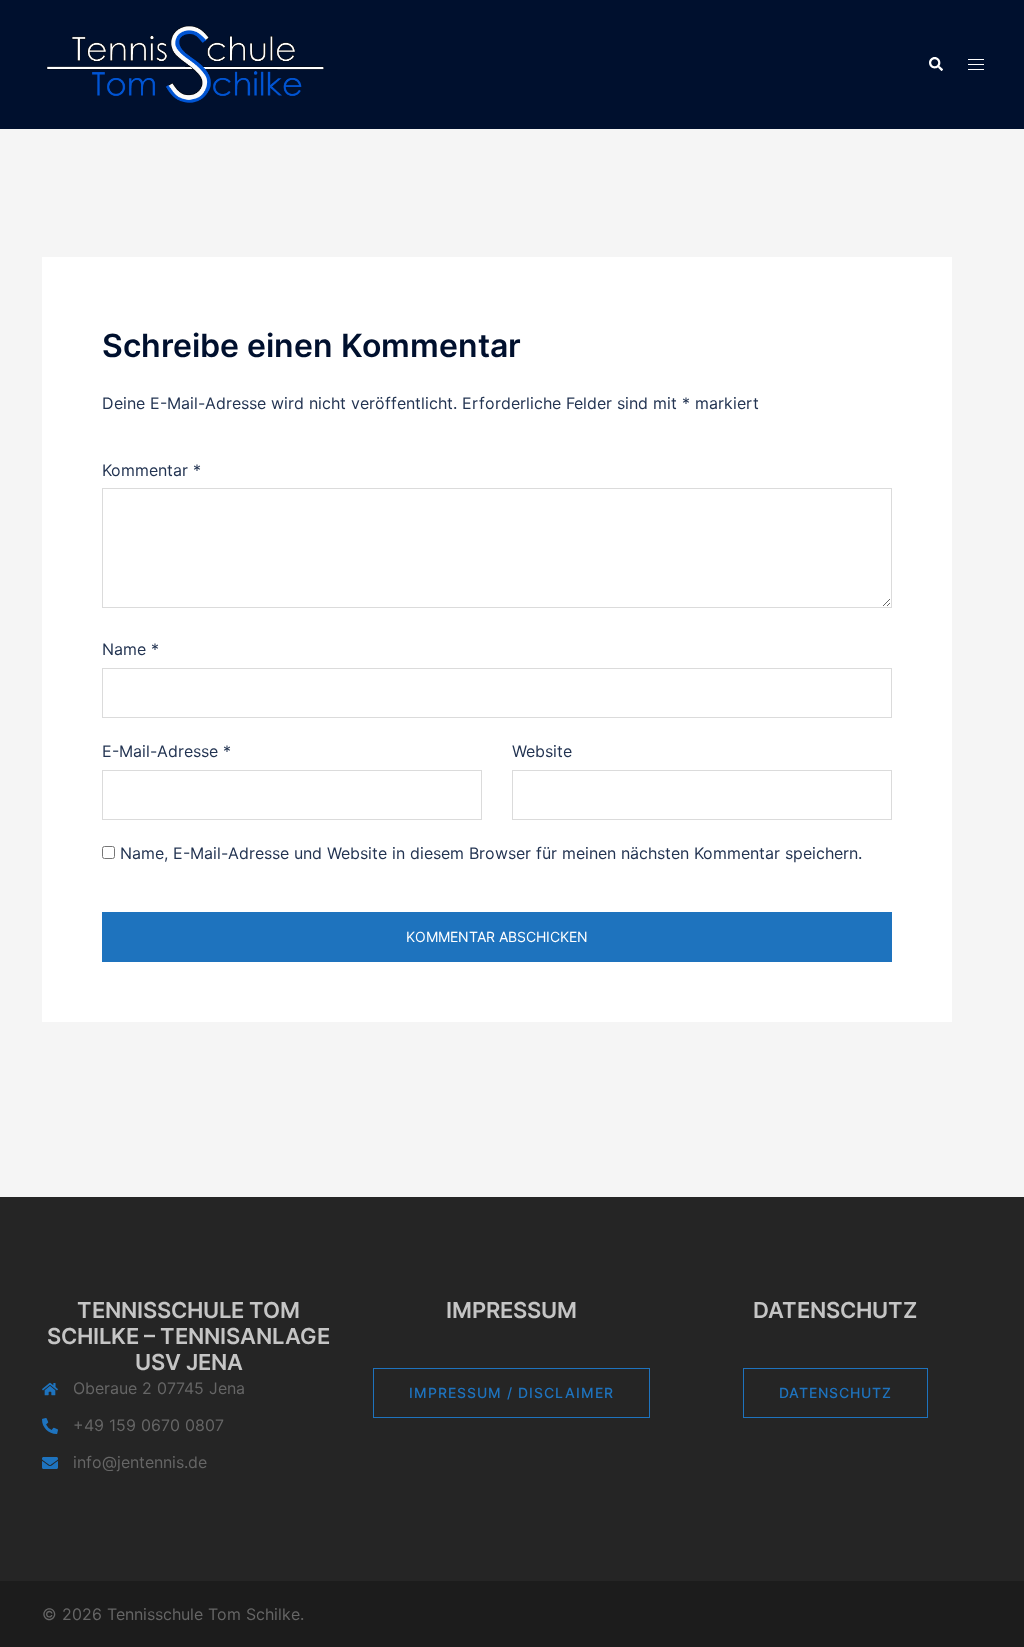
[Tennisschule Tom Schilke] (187, 63)
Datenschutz (835, 1392)
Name (130, 649)
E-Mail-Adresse (166, 751)
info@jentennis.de (140, 1462)
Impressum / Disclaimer (511, 1392)
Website (542, 751)
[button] (935, 65)
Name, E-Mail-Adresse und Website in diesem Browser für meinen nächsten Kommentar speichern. (491, 853)
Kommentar (151, 470)
